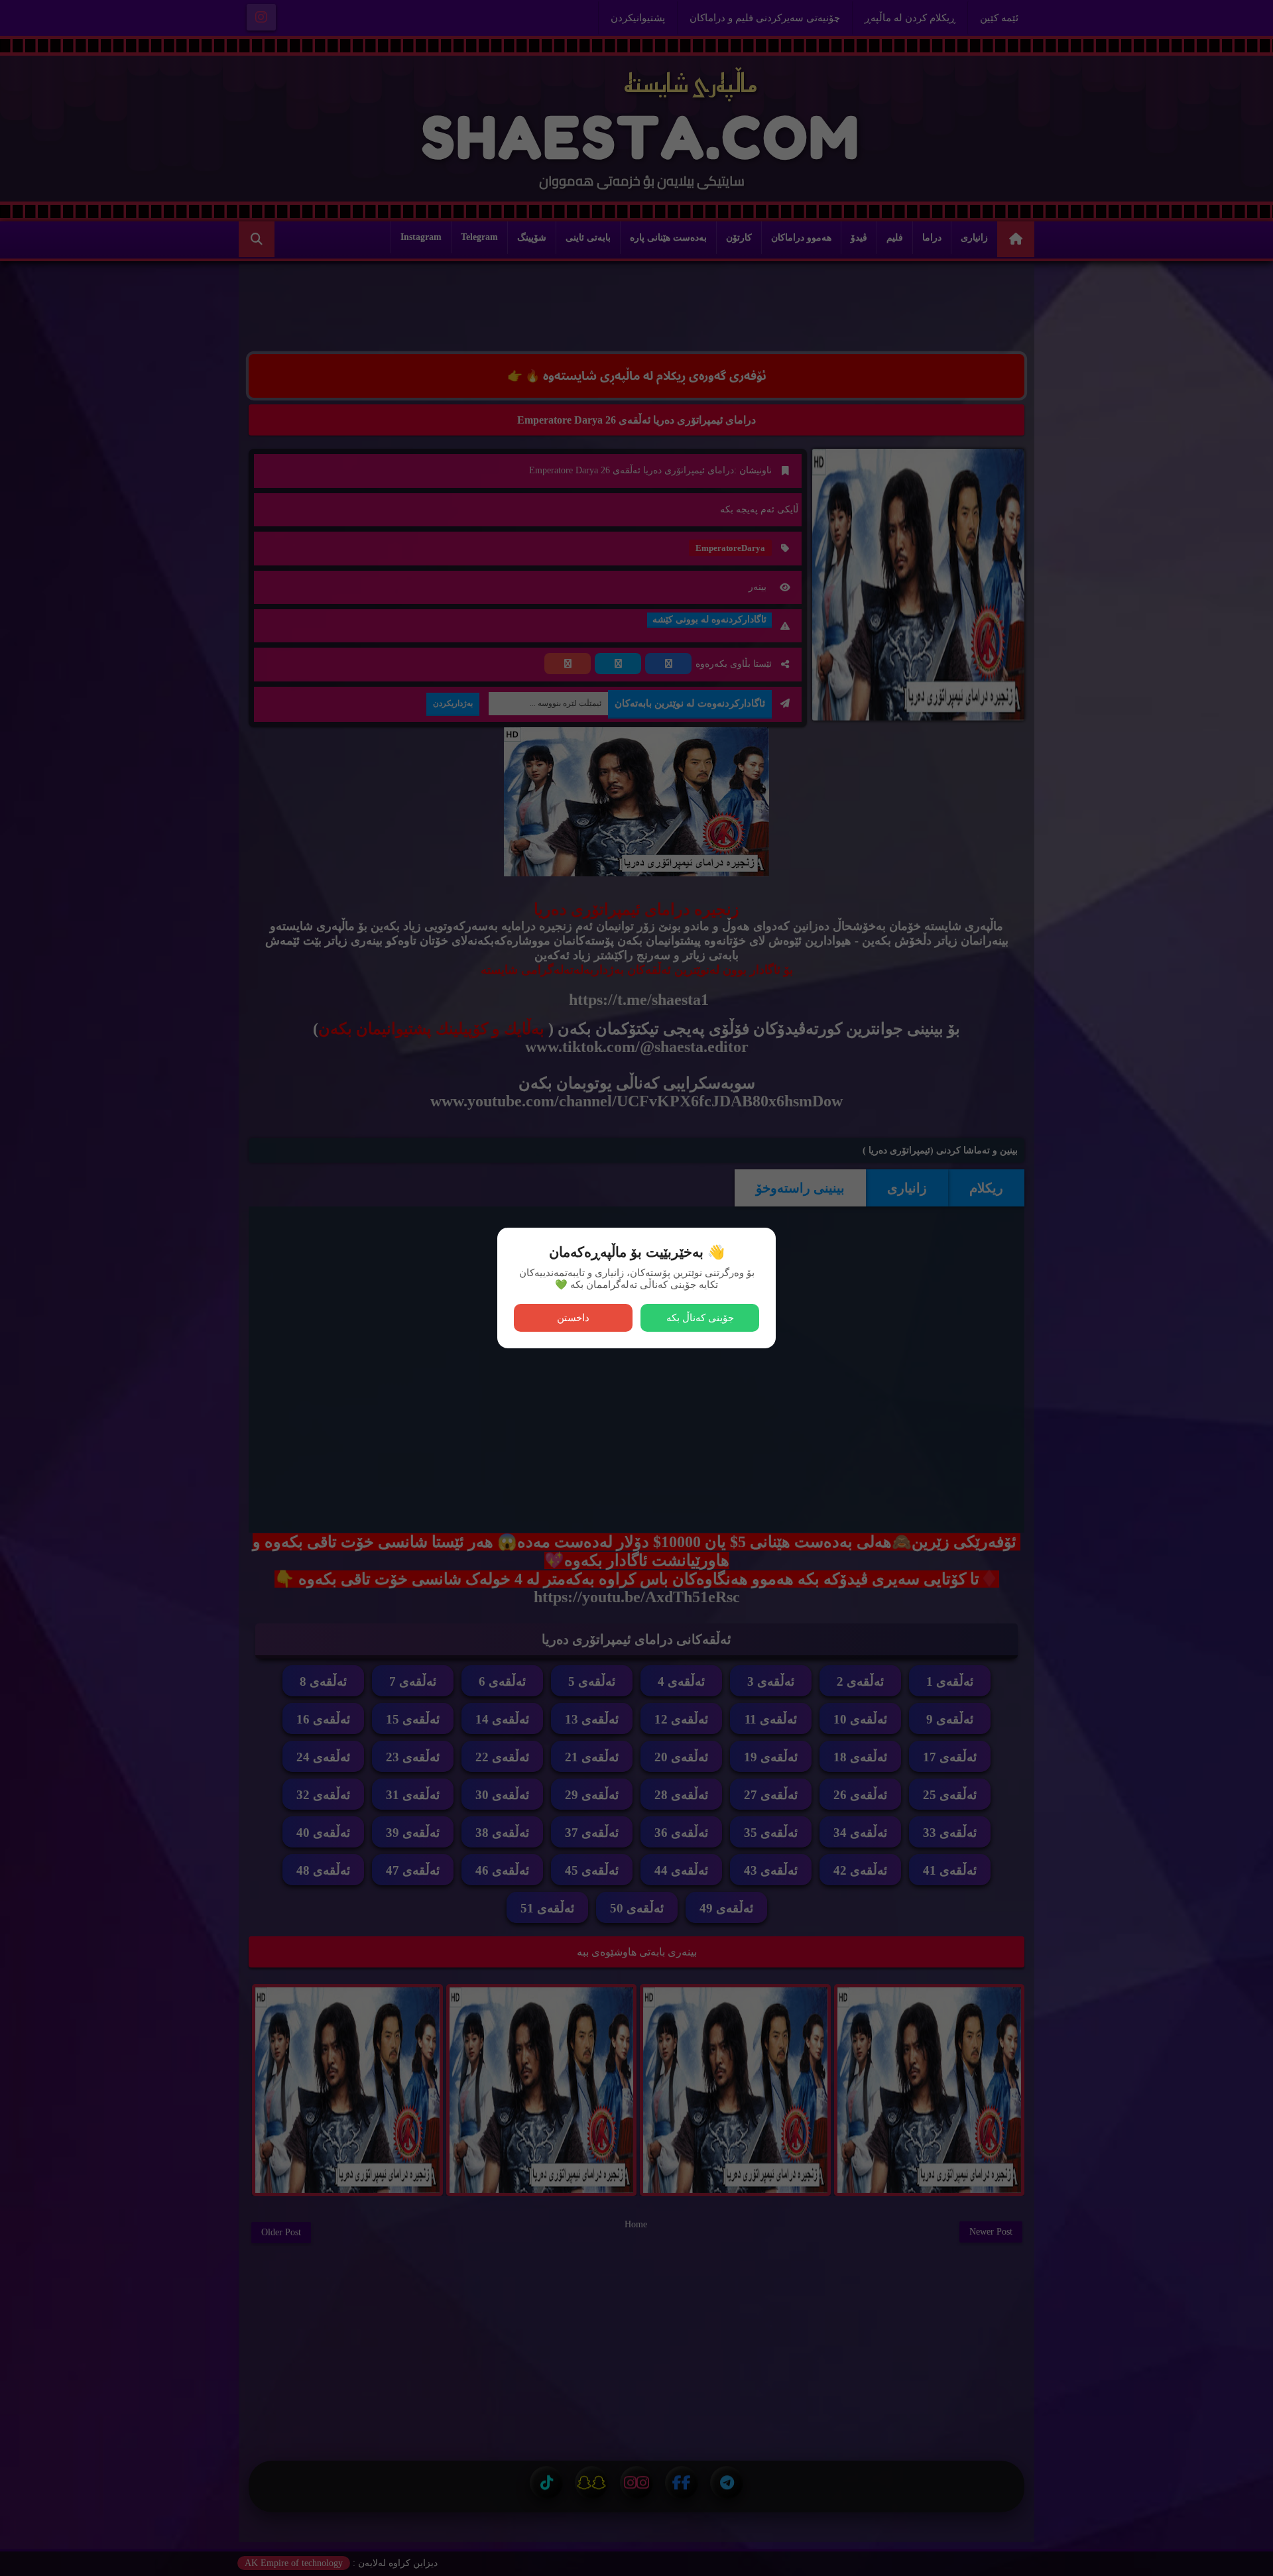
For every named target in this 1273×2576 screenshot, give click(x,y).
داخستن (573, 1317)
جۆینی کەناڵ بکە (700, 1317)
